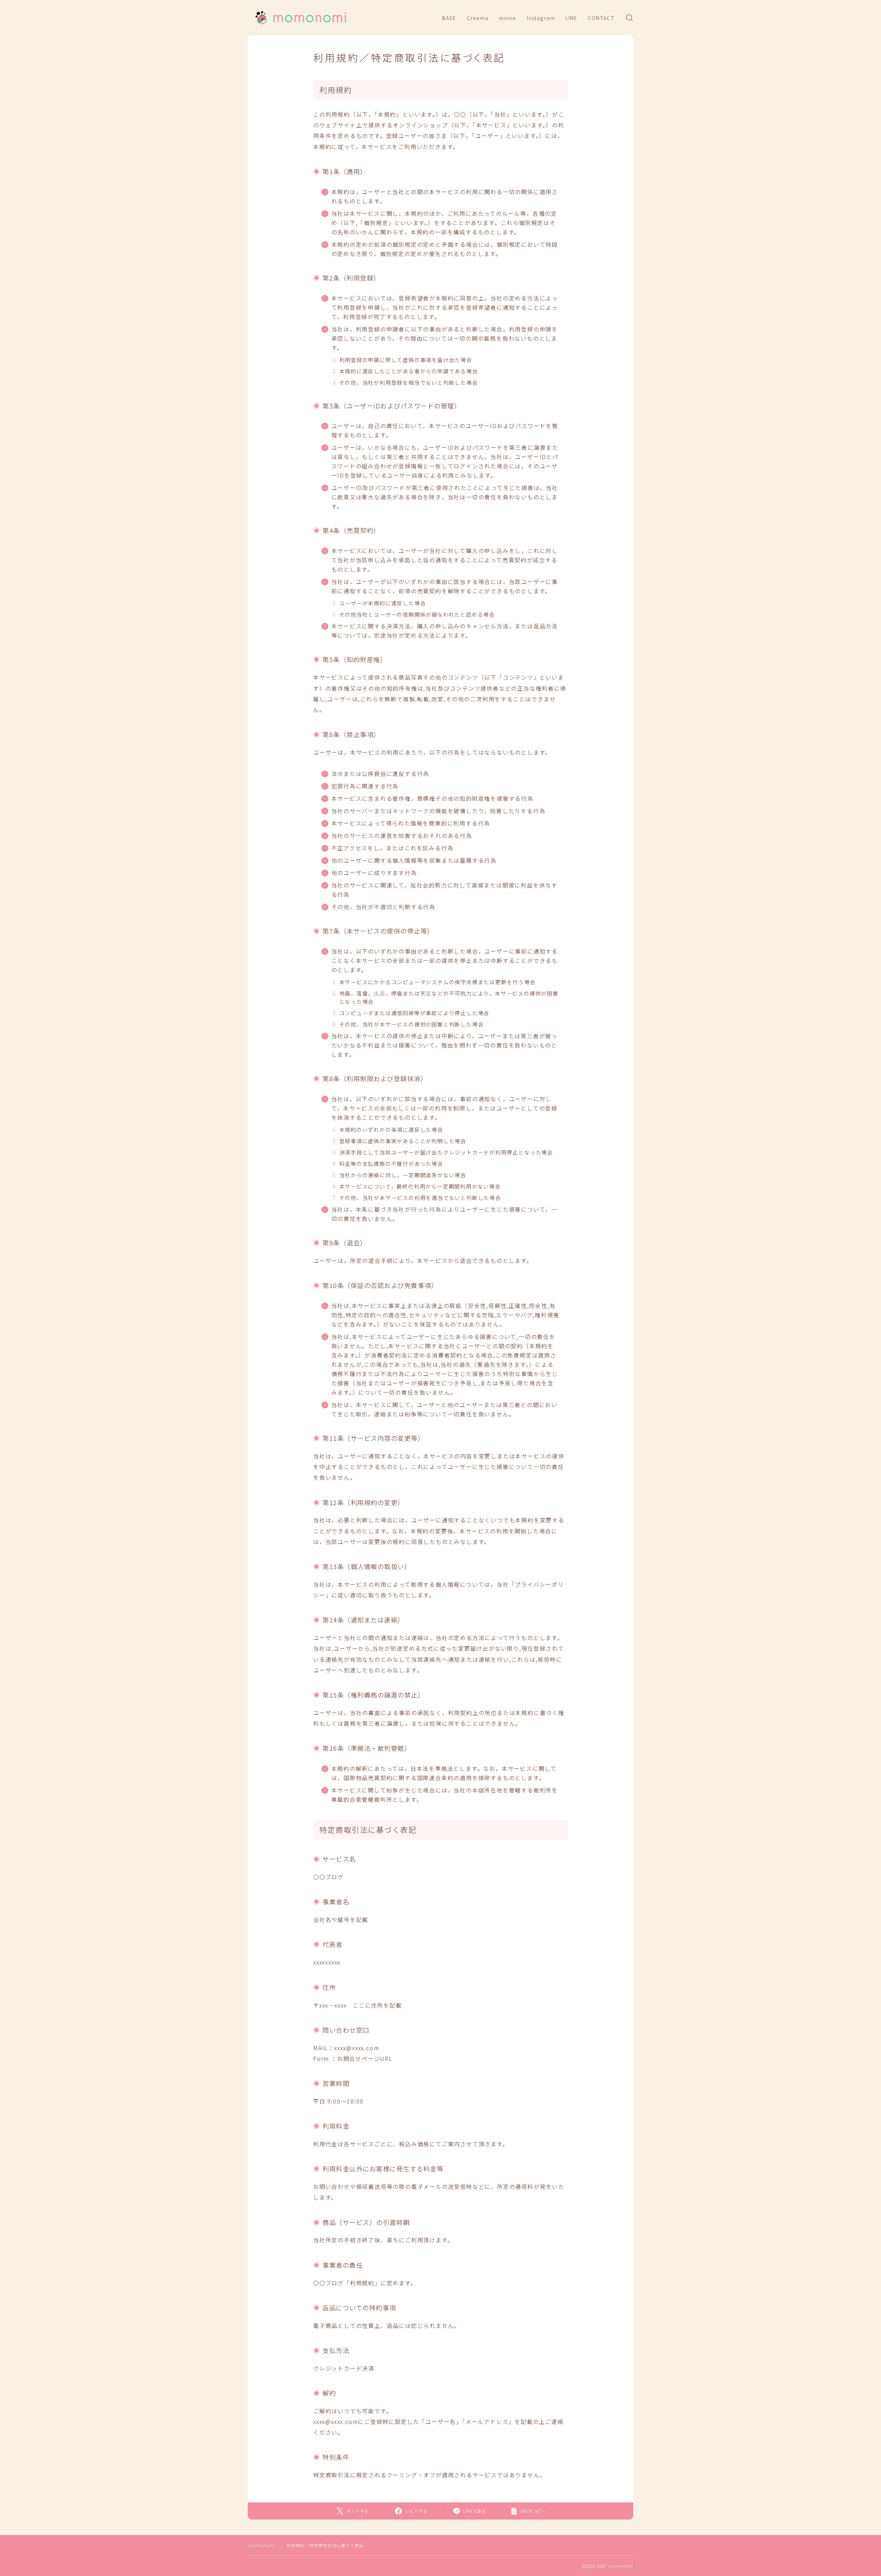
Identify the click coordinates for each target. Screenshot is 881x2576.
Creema (478, 18)
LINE (571, 18)
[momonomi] (300, 18)
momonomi (262, 2545)
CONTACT (601, 18)
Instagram (541, 18)
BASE (449, 18)
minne (508, 18)
